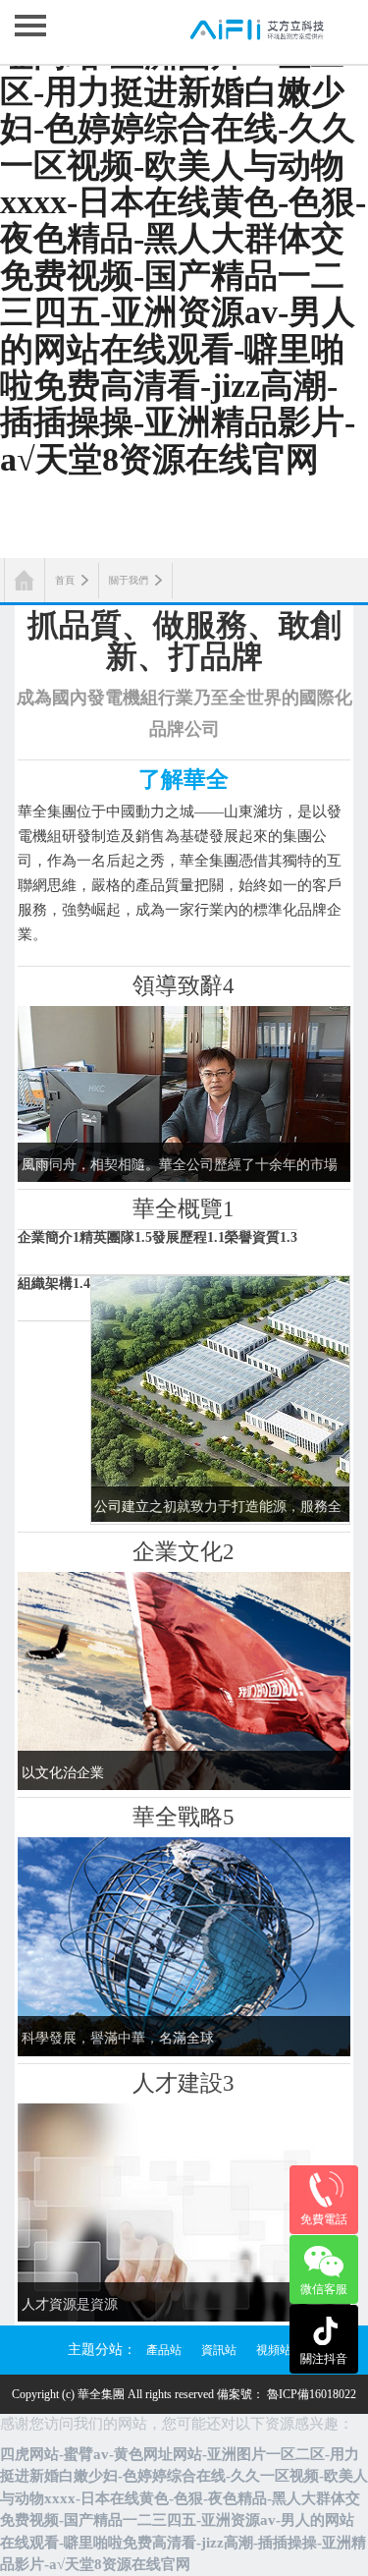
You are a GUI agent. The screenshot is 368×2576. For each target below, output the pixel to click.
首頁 (65, 580)
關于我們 (129, 580)
